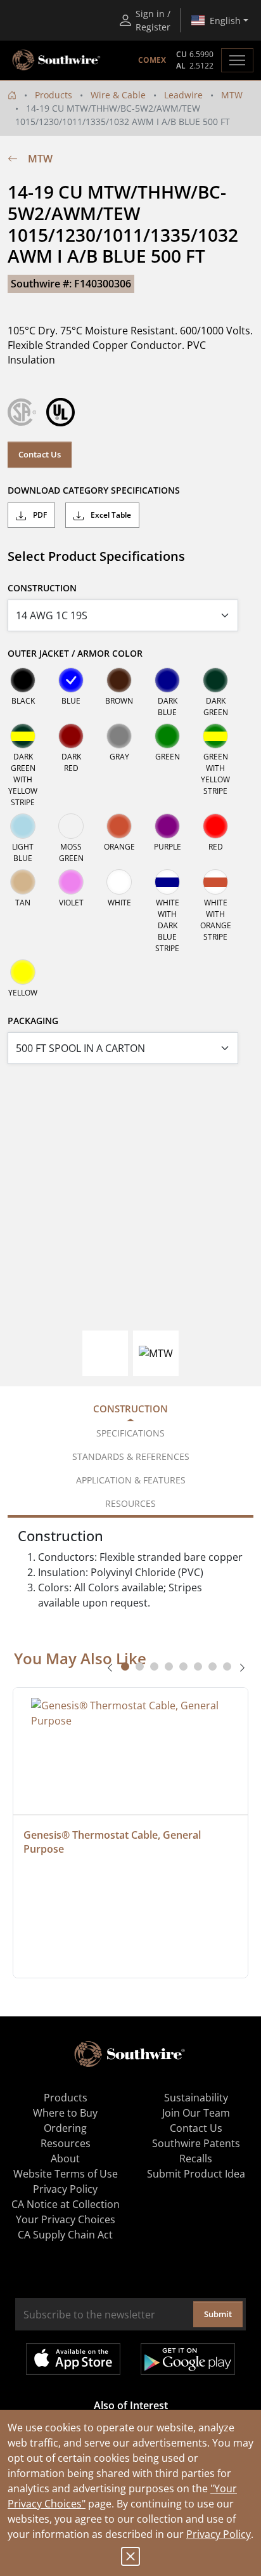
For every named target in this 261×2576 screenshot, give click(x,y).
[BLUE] (71, 680)
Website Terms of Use (66, 2174)
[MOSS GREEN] (71, 826)
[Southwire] (57, 60)
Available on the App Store (73, 2359)
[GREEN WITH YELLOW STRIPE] (215, 736)
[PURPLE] (167, 826)
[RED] (215, 826)
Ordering (65, 2128)
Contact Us (40, 454)
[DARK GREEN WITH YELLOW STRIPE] (23, 736)
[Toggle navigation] (237, 60)
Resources (66, 2143)
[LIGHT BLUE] (23, 826)
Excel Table (110, 515)
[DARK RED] (71, 736)
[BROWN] (119, 680)
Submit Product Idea (196, 2174)
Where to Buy (65, 2113)
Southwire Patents (196, 2143)
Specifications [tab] (130, 1433)
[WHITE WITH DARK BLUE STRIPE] (167, 882)
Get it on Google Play (188, 2359)
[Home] (12, 95)
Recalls (196, 2159)
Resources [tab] (130, 1503)
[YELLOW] (23, 972)
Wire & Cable (118, 95)
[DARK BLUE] (167, 680)
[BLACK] (23, 680)
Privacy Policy (219, 2534)
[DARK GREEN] (215, 680)
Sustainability (196, 2098)
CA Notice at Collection (66, 2204)
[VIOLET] (71, 882)
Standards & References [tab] (131, 1456)
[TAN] (23, 882)
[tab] (125, 1666)
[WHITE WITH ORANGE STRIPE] (215, 882)
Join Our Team (196, 2113)
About (65, 2159)
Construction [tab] (130, 1409)
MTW (232, 95)
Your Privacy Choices (66, 2219)
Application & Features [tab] (131, 1480)
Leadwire (183, 95)
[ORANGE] (119, 826)
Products (54, 95)
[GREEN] (167, 736)
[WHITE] (119, 882)
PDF (39, 515)
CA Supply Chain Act (65, 2235)
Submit (218, 2314)
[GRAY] (119, 736)
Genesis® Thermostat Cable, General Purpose (113, 1842)
